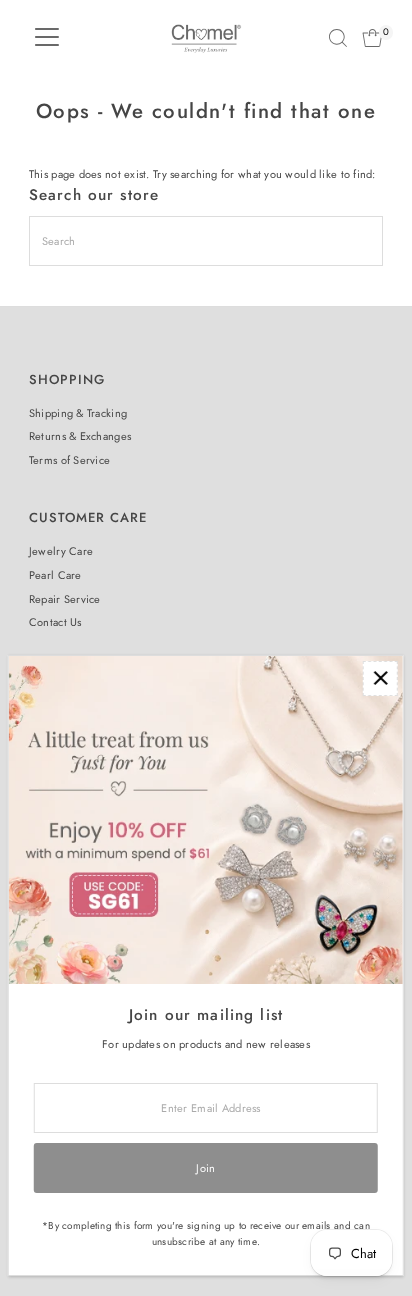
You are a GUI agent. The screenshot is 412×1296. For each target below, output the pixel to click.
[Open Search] (338, 38)
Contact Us (55, 622)
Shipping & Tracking (78, 413)
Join (205, 1168)
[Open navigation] (47, 38)
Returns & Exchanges (80, 436)
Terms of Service (69, 460)
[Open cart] (372, 38)
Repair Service (65, 599)
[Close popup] (380, 678)
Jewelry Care (61, 551)
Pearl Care (55, 575)
